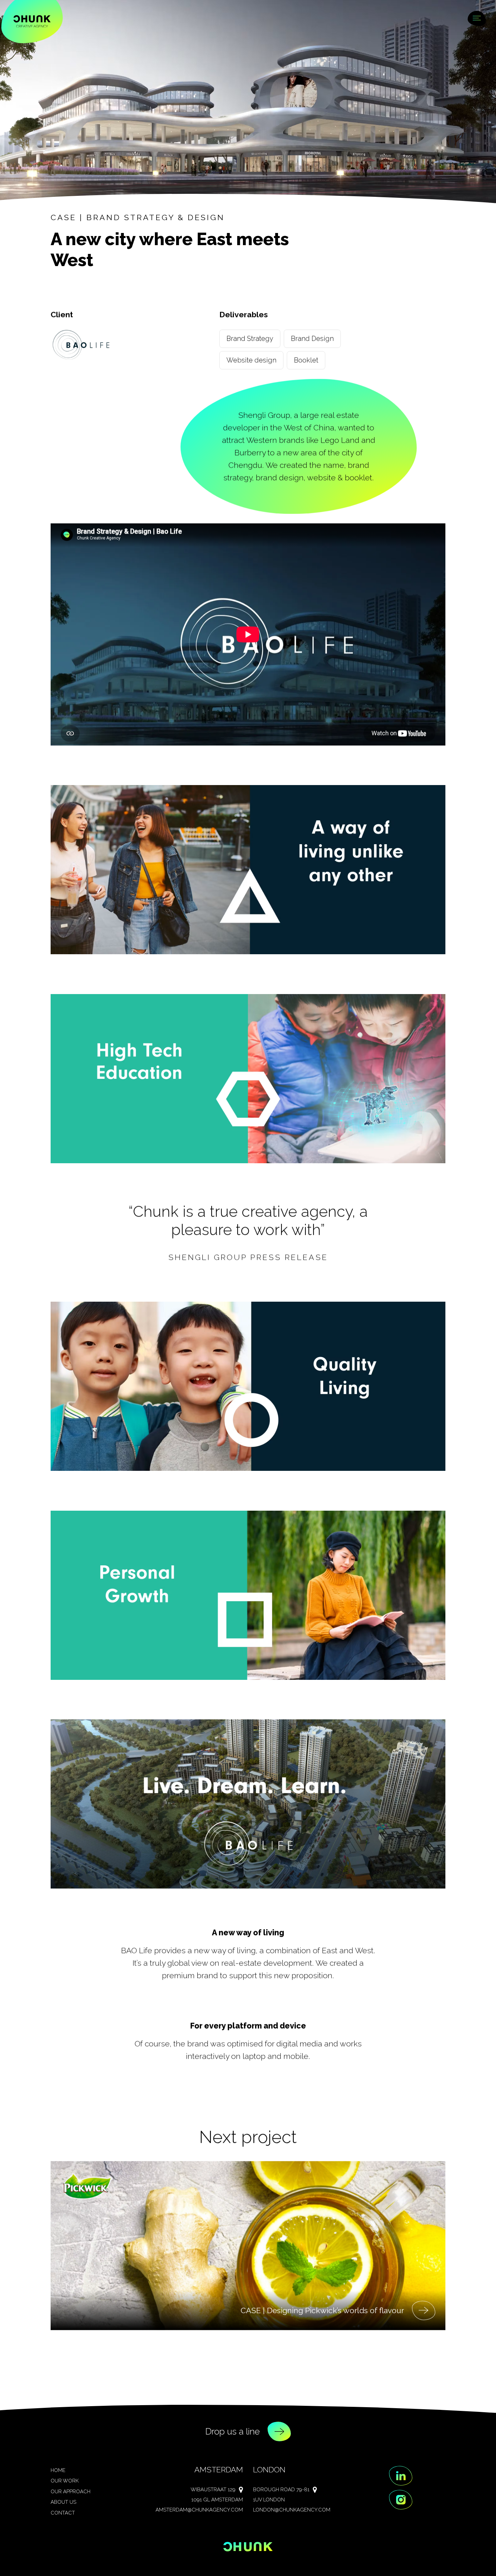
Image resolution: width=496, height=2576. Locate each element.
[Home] (32, 21)
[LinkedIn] (401, 2476)
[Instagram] (401, 2500)
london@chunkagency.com (292, 2510)
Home (58, 2470)
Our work (65, 2481)
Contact (63, 2513)
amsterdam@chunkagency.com (199, 2510)
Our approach (71, 2492)
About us (63, 2502)
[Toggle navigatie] (477, 19)
